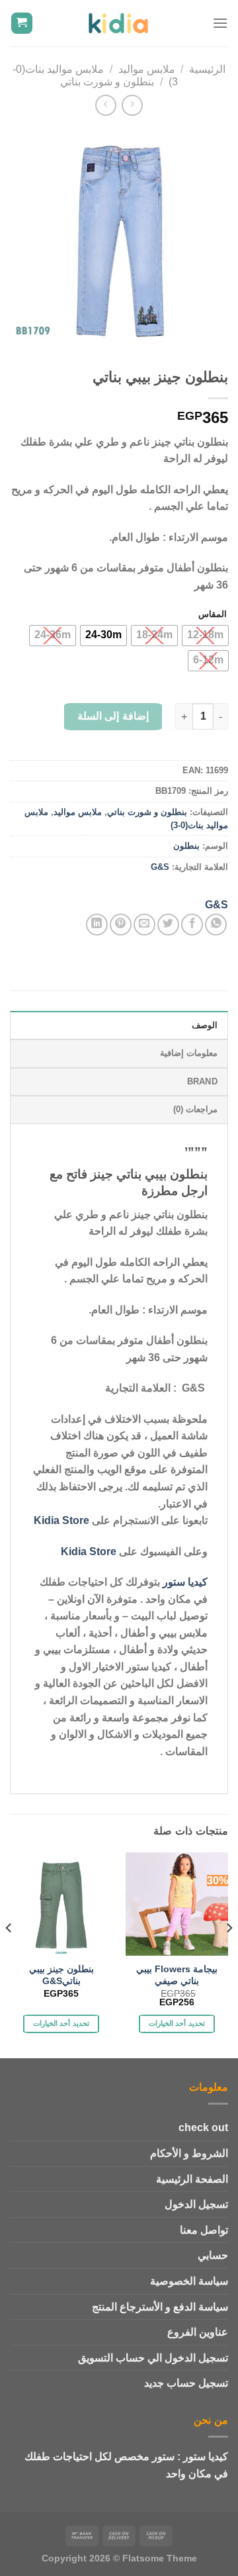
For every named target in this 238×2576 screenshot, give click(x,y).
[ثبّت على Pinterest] (121, 925)
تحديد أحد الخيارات (177, 2023)
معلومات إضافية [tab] (189, 1053)
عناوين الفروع (198, 2332)
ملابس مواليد (147, 69)
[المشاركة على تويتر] (168, 925)
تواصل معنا (204, 2230)
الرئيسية (207, 69)
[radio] (205, 636)
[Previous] (229, 1954)
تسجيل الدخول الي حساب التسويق (153, 2358)
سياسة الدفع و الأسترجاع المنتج (160, 2307)
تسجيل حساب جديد (186, 2383)
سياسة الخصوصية (189, 2281)
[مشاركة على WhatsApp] (216, 925)
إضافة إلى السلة (113, 716)
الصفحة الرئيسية (192, 2179)
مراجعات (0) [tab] (195, 1109)
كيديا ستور (185, 1582)
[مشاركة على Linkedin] (97, 925)
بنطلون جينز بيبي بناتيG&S (61, 1975)
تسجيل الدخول (196, 2204)
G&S (160, 867)
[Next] (9, 1954)
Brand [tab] (202, 1081)
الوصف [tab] (205, 1025)
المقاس (213, 614)
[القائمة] (220, 23)
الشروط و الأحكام (189, 2153)
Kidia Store (61, 1520)
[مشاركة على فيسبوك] (192, 925)
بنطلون (186, 846)
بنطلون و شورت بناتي (107, 82)
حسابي (213, 2255)
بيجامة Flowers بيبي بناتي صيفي (177, 1975)
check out (203, 2127)
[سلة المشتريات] (22, 24)
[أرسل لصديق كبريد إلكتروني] (144, 925)
